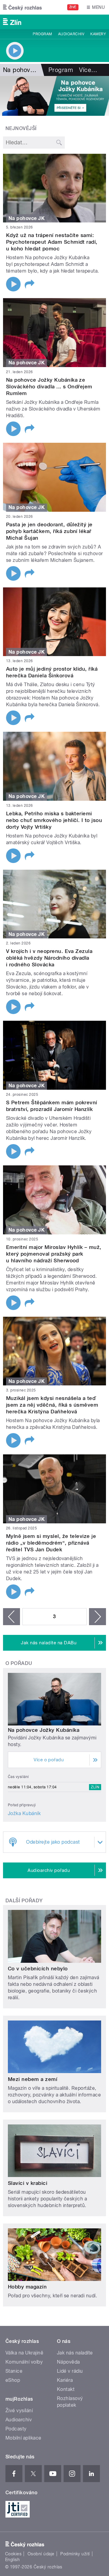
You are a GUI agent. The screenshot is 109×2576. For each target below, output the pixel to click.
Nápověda (68, 2362)
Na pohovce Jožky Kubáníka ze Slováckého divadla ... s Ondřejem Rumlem (49, 387)
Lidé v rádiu (70, 2371)
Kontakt (66, 2389)
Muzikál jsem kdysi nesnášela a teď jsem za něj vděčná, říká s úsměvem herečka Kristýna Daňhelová (52, 1405)
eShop (13, 2380)
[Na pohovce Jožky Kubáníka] (54, 96)
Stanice (14, 2371)
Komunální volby (24, 2362)
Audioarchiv (71, 34)
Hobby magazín (27, 2287)
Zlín (95, 1787)
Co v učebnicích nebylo (38, 1969)
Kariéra (65, 2380)
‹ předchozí (12, 1617)
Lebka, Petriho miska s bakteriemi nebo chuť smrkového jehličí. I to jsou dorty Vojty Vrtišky (54, 820)
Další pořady (24, 1901)
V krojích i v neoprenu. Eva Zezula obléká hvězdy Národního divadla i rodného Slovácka (49, 958)
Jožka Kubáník (24, 1813)
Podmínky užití (75, 2554)
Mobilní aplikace (23, 2438)
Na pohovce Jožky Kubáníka (44, 1730)
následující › (97, 1617)
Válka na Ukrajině (24, 2353)
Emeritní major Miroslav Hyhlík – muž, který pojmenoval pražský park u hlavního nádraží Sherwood (54, 1254)
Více (88, 70)
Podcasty (16, 2429)
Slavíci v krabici (28, 2183)
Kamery (98, 34)
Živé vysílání (19, 2411)
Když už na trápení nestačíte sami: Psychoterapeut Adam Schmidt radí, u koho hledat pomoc (52, 242)
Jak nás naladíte (75, 2353)
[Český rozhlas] (22, 7)
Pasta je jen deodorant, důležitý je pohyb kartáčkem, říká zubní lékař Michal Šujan (49, 531)
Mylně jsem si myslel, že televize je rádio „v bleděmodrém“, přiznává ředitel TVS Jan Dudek (51, 1543)
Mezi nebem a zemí (33, 2079)
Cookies (13, 2554)
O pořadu (19, 1663)
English (12, 2560)
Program (42, 34)
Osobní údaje (41, 2554)
